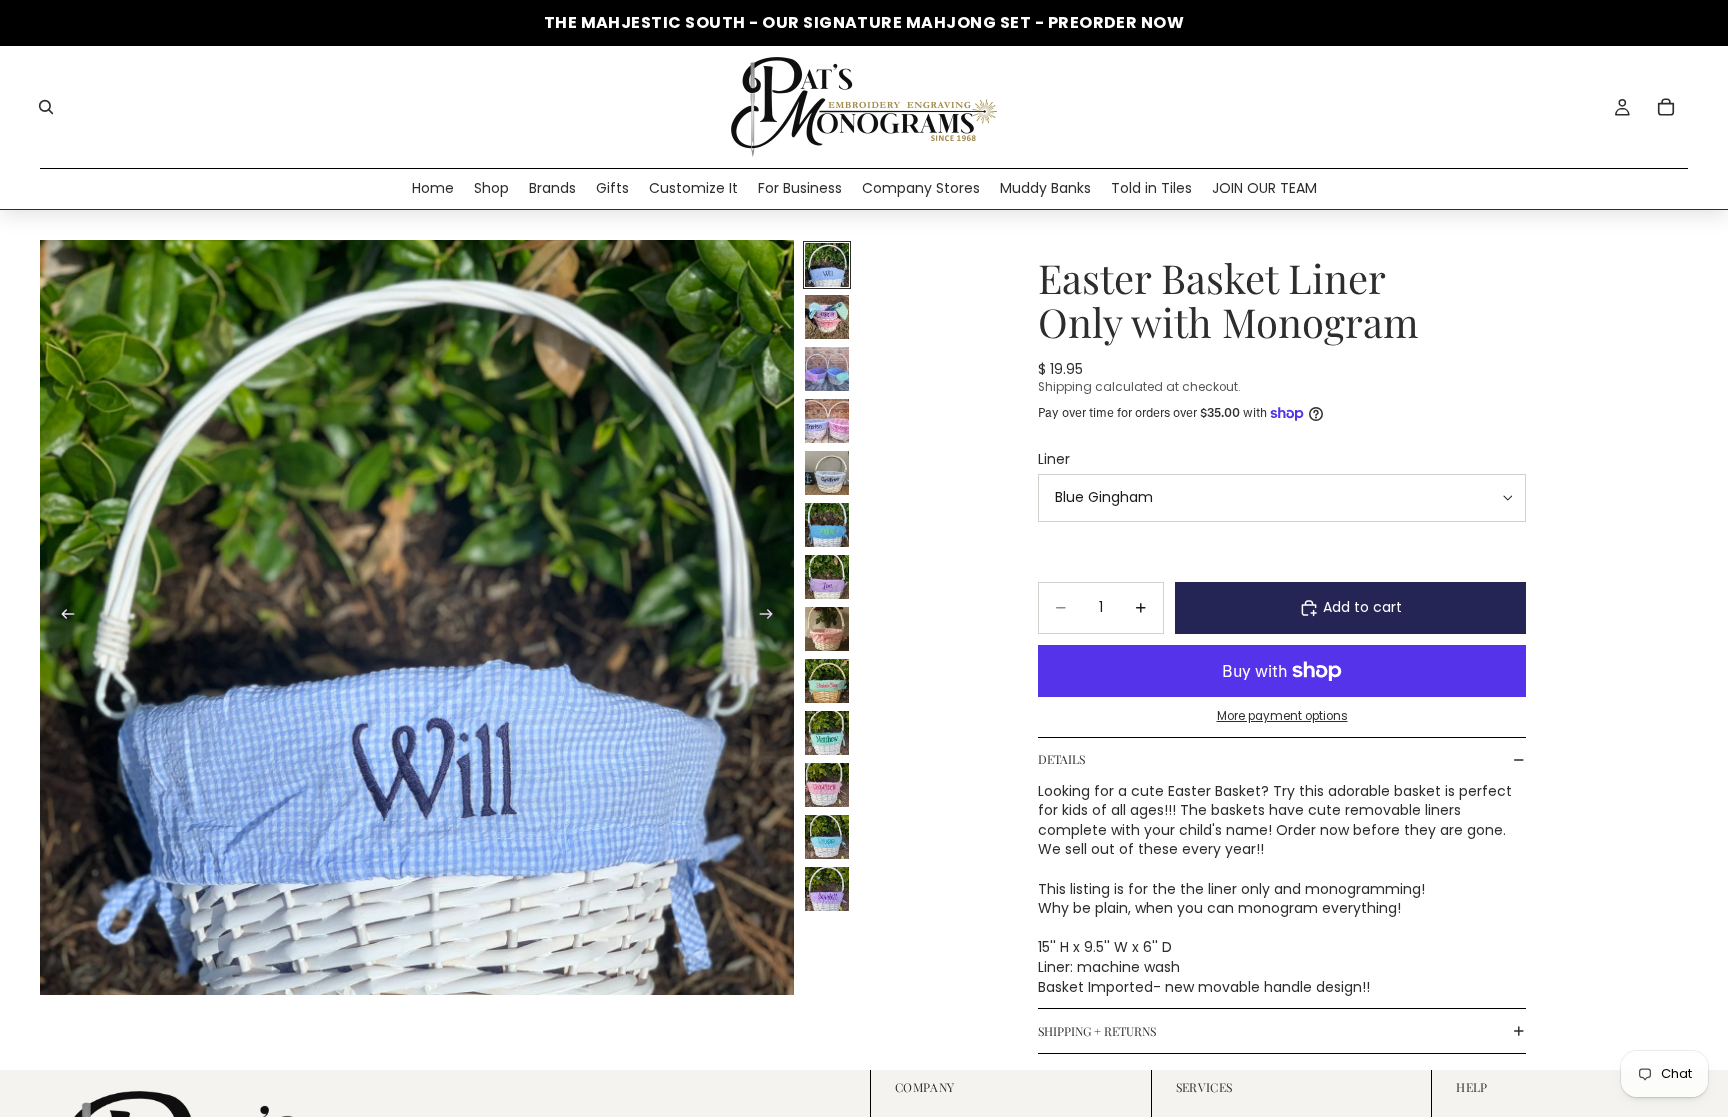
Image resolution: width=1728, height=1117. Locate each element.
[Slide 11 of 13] (827, 785)
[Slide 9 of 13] (827, 681)
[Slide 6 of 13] (827, 525)
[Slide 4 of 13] (827, 421)
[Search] (46, 107)
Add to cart (1362, 607)
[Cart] (1666, 107)
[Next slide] (772, 617)
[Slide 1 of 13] (827, 265)
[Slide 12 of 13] (827, 837)
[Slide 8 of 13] (827, 629)
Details (1061, 759)
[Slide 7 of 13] (827, 577)
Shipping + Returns (1097, 1031)
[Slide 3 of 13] (827, 369)
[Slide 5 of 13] (827, 473)
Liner (1054, 459)
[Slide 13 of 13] (827, 889)
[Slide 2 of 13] (827, 317)
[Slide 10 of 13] (827, 733)
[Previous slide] (62, 617)
